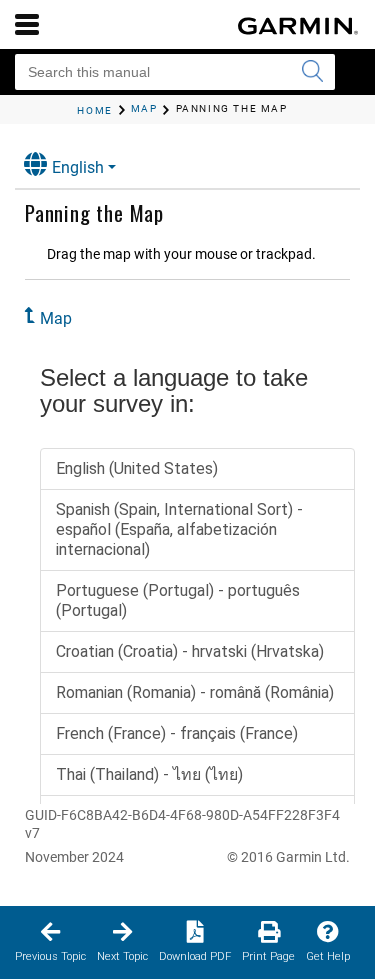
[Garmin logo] (298, 26)
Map (56, 318)
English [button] (78, 167)
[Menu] (27, 24)
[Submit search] (312, 72)
